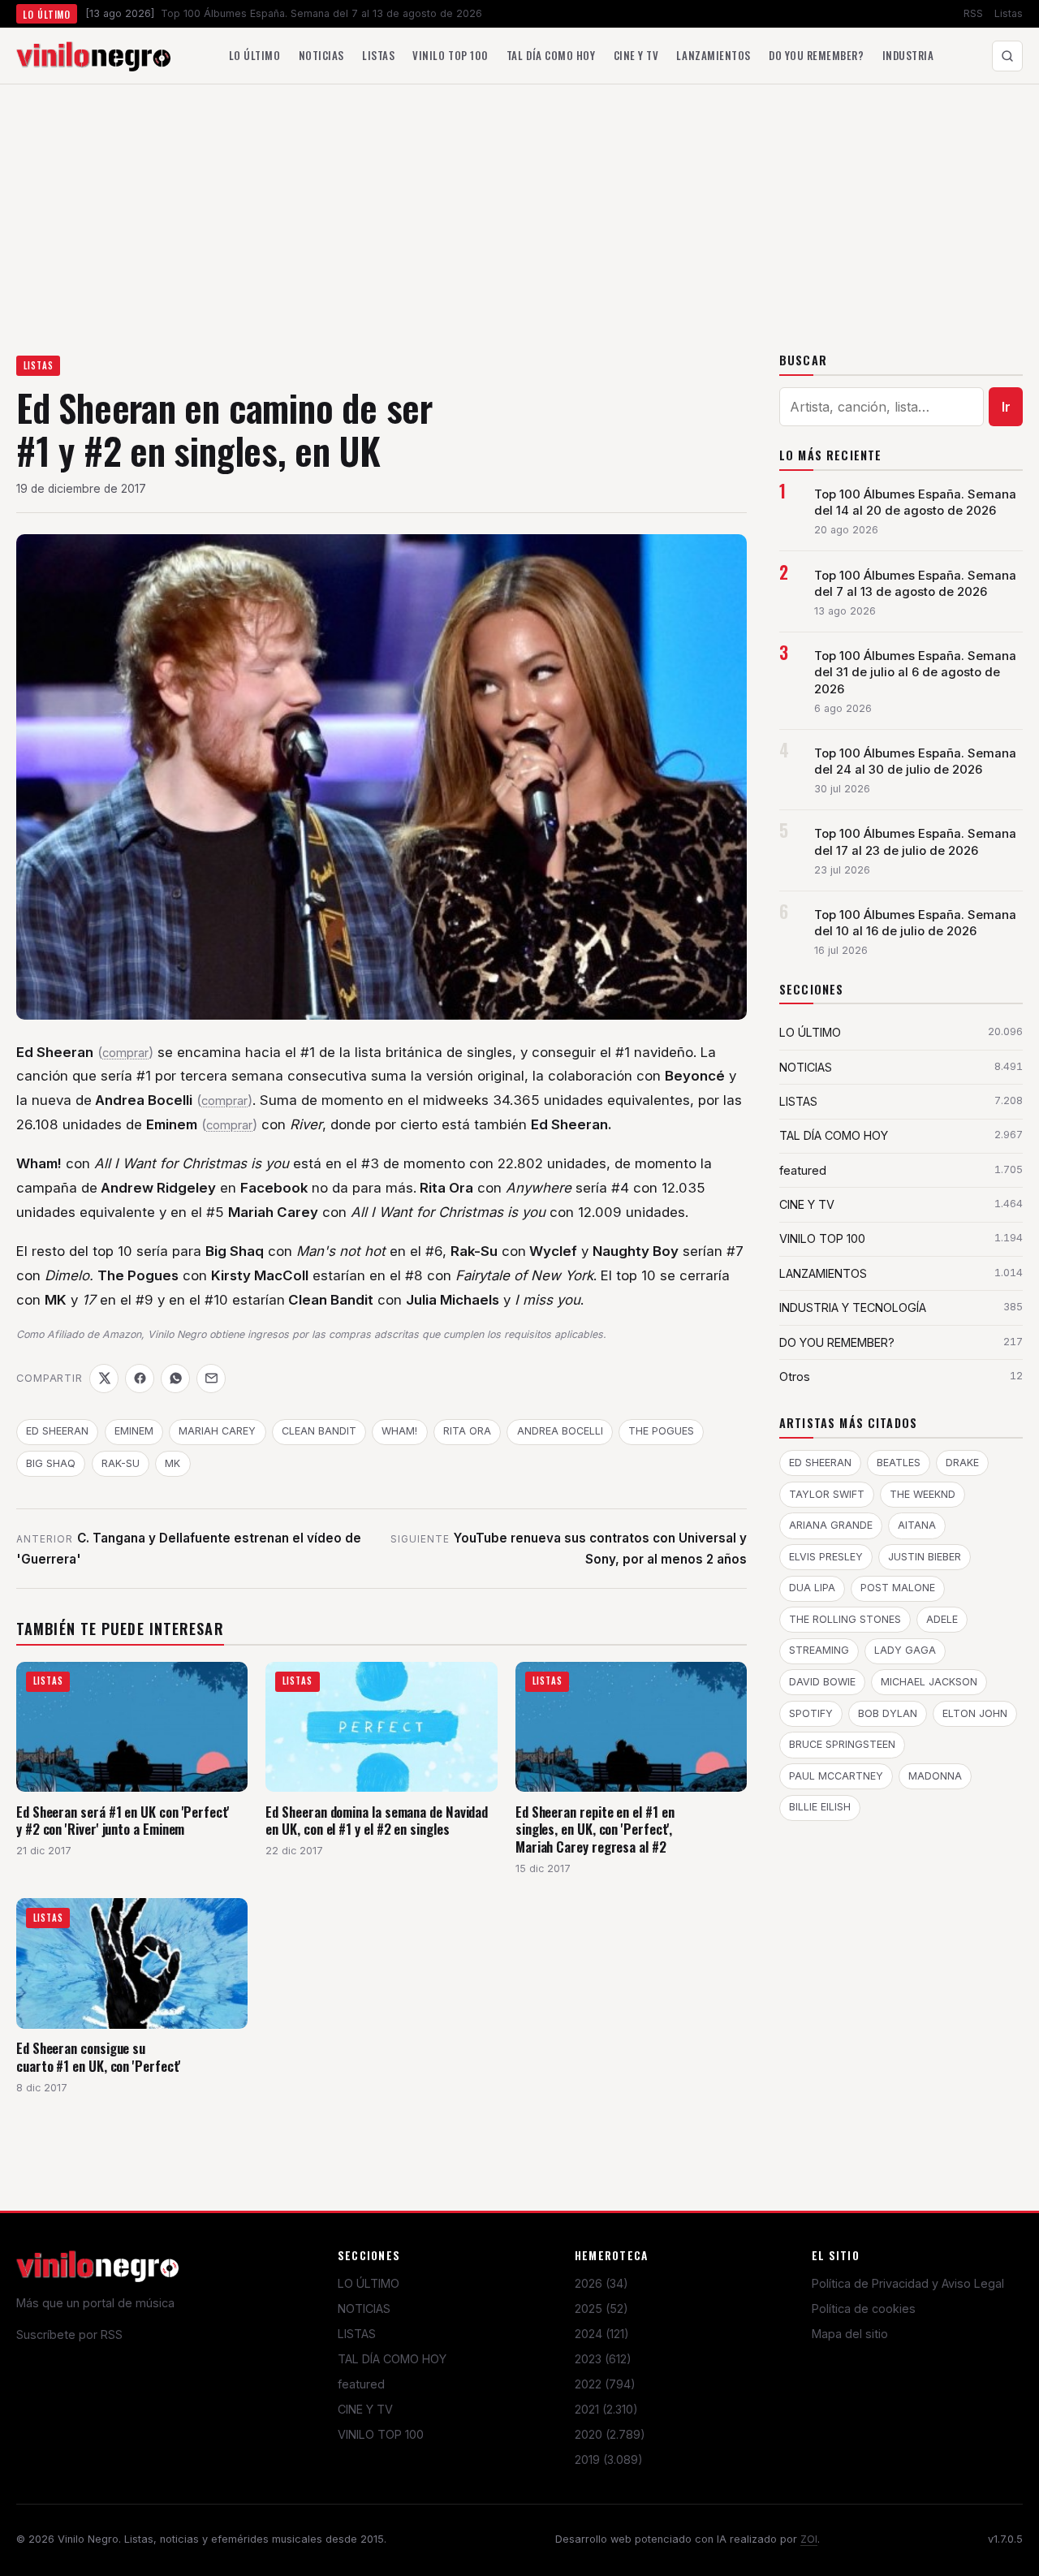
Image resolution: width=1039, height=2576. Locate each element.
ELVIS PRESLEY (826, 1557)
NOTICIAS (364, 2308)
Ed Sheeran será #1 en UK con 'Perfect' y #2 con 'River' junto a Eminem (123, 1821)
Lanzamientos (713, 55)
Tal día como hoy (551, 55)
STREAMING (819, 1650)
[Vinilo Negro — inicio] (93, 56)
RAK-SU (121, 1463)
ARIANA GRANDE (831, 1525)
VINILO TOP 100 (381, 2434)
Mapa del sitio (850, 2334)
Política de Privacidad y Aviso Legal (908, 2283)
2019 (609, 2459)
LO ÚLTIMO (369, 2283)
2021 (606, 2409)
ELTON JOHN (975, 1713)
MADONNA (935, 1776)
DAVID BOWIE (822, 1682)
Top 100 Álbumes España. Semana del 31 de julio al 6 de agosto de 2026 (915, 672)
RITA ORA (467, 1431)
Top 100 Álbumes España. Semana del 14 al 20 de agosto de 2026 (915, 503)
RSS (973, 13)
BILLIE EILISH (820, 1807)
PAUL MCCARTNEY (836, 1776)
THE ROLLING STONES (845, 1619)
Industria (908, 55)
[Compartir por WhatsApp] (175, 1379)
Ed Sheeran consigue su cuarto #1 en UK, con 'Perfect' (98, 2057)
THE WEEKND (923, 1494)
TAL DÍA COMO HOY (392, 2359)
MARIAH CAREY (217, 1431)
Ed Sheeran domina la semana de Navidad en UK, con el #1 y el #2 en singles (377, 1821)
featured (361, 2384)
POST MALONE (898, 1588)
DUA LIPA (812, 1588)
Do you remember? (816, 55)
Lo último (255, 55)
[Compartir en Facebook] (140, 1379)
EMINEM (134, 1431)
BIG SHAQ (51, 1463)
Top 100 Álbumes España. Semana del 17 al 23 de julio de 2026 (915, 842)
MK (172, 1463)
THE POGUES (661, 1431)
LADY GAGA (905, 1650)
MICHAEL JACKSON (929, 1682)
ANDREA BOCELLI (560, 1431)
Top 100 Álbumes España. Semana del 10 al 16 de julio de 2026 (915, 923)
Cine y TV (636, 55)
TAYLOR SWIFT (827, 1494)
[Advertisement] (519, 206)
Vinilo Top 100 (450, 55)
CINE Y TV (365, 2409)
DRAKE (962, 1463)
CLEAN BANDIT (319, 1431)
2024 (602, 2334)
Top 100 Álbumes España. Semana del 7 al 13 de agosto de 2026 (915, 584)
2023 (603, 2359)
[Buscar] (1007, 56)
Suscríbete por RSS (69, 2334)
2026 (601, 2283)
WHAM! (399, 1431)
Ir (1006, 407)
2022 (605, 2384)
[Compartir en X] (104, 1379)
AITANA (917, 1525)
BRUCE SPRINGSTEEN (842, 1744)
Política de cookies (864, 2308)
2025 (601, 2308)
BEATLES (899, 1463)
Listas (1009, 13)
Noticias (321, 55)
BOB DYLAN (888, 1713)
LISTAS (39, 365)
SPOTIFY (811, 1713)
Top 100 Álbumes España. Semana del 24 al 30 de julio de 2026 (915, 762)
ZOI (809, 2539)
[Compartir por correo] (211, 1379)
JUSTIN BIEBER (925, 1557)
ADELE (942, 1619)
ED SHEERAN (57, 1431)
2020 (610, 2434)
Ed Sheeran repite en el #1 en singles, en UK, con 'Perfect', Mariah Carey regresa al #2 (595, 1829)
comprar (125, 1053)
